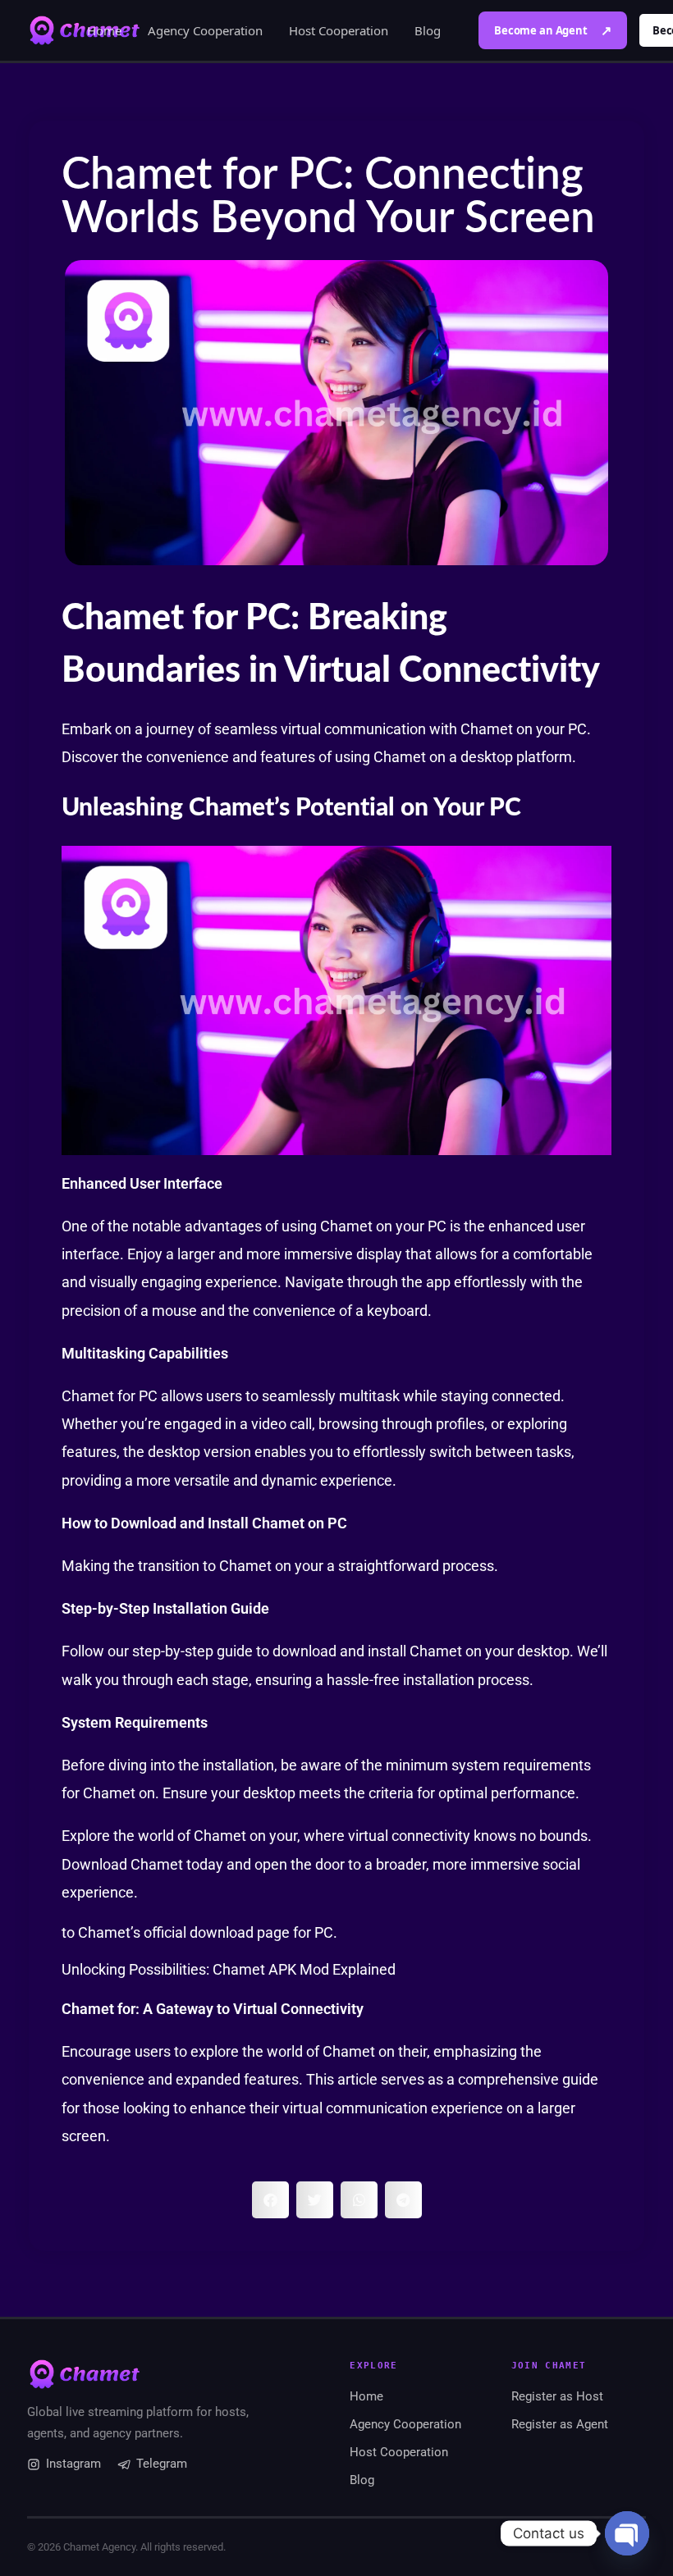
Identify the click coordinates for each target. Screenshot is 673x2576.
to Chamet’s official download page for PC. (199, 1932)
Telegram (162, 2464)
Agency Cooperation (205, 30)
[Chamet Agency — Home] (158, 2374)
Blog (428, 30)
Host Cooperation (339, 30)
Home (104, 30)
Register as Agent (560, 2424)
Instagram (73, 2464)
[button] (270, 2200)
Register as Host (557, 2396)
